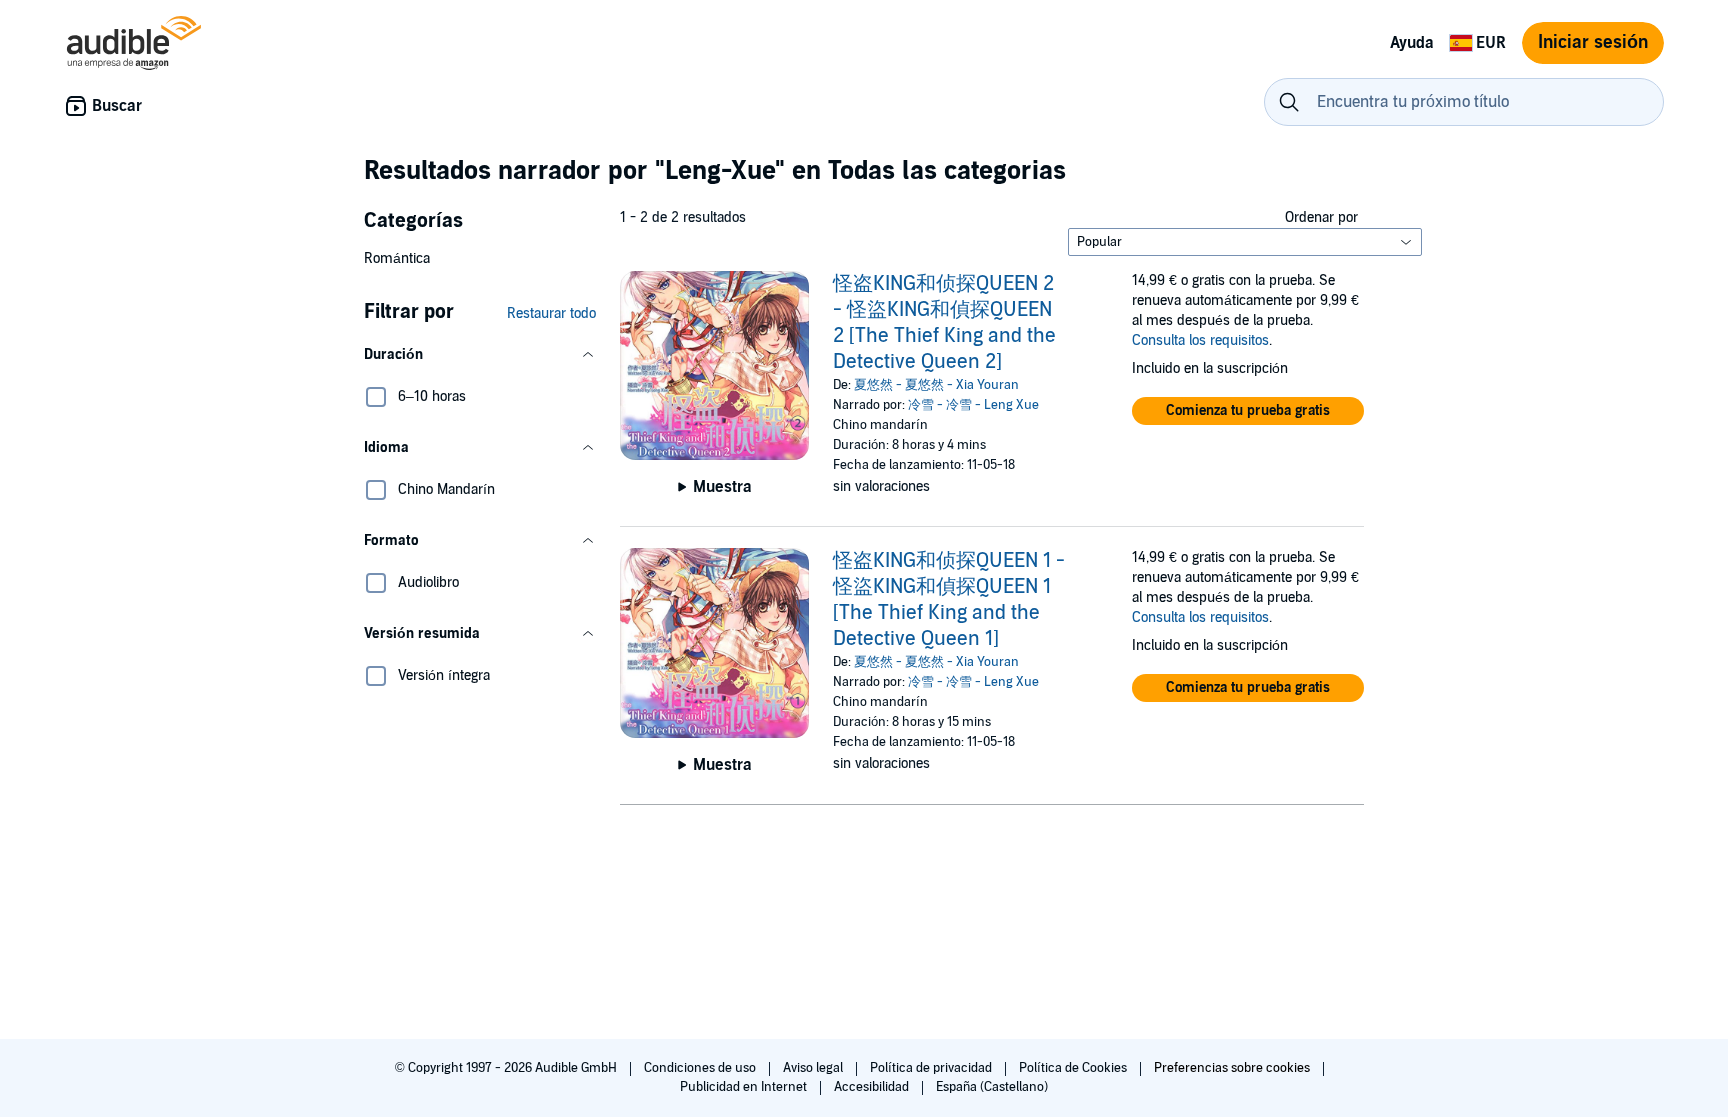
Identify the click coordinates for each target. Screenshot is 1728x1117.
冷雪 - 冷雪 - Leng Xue (973, 405)
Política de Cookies (1074, 1068)
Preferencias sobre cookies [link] (1232, 1068)
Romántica (397, 258)
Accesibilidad (873, 1087)
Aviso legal (814, 1068)
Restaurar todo (551, 313)
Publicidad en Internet (745, 1087)
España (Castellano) (992, 1087)
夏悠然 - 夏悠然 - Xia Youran (936, 385)
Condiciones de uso (701, 1068)
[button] (480, 355)
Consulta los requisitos (1200, 340)
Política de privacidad (932, 1068)
